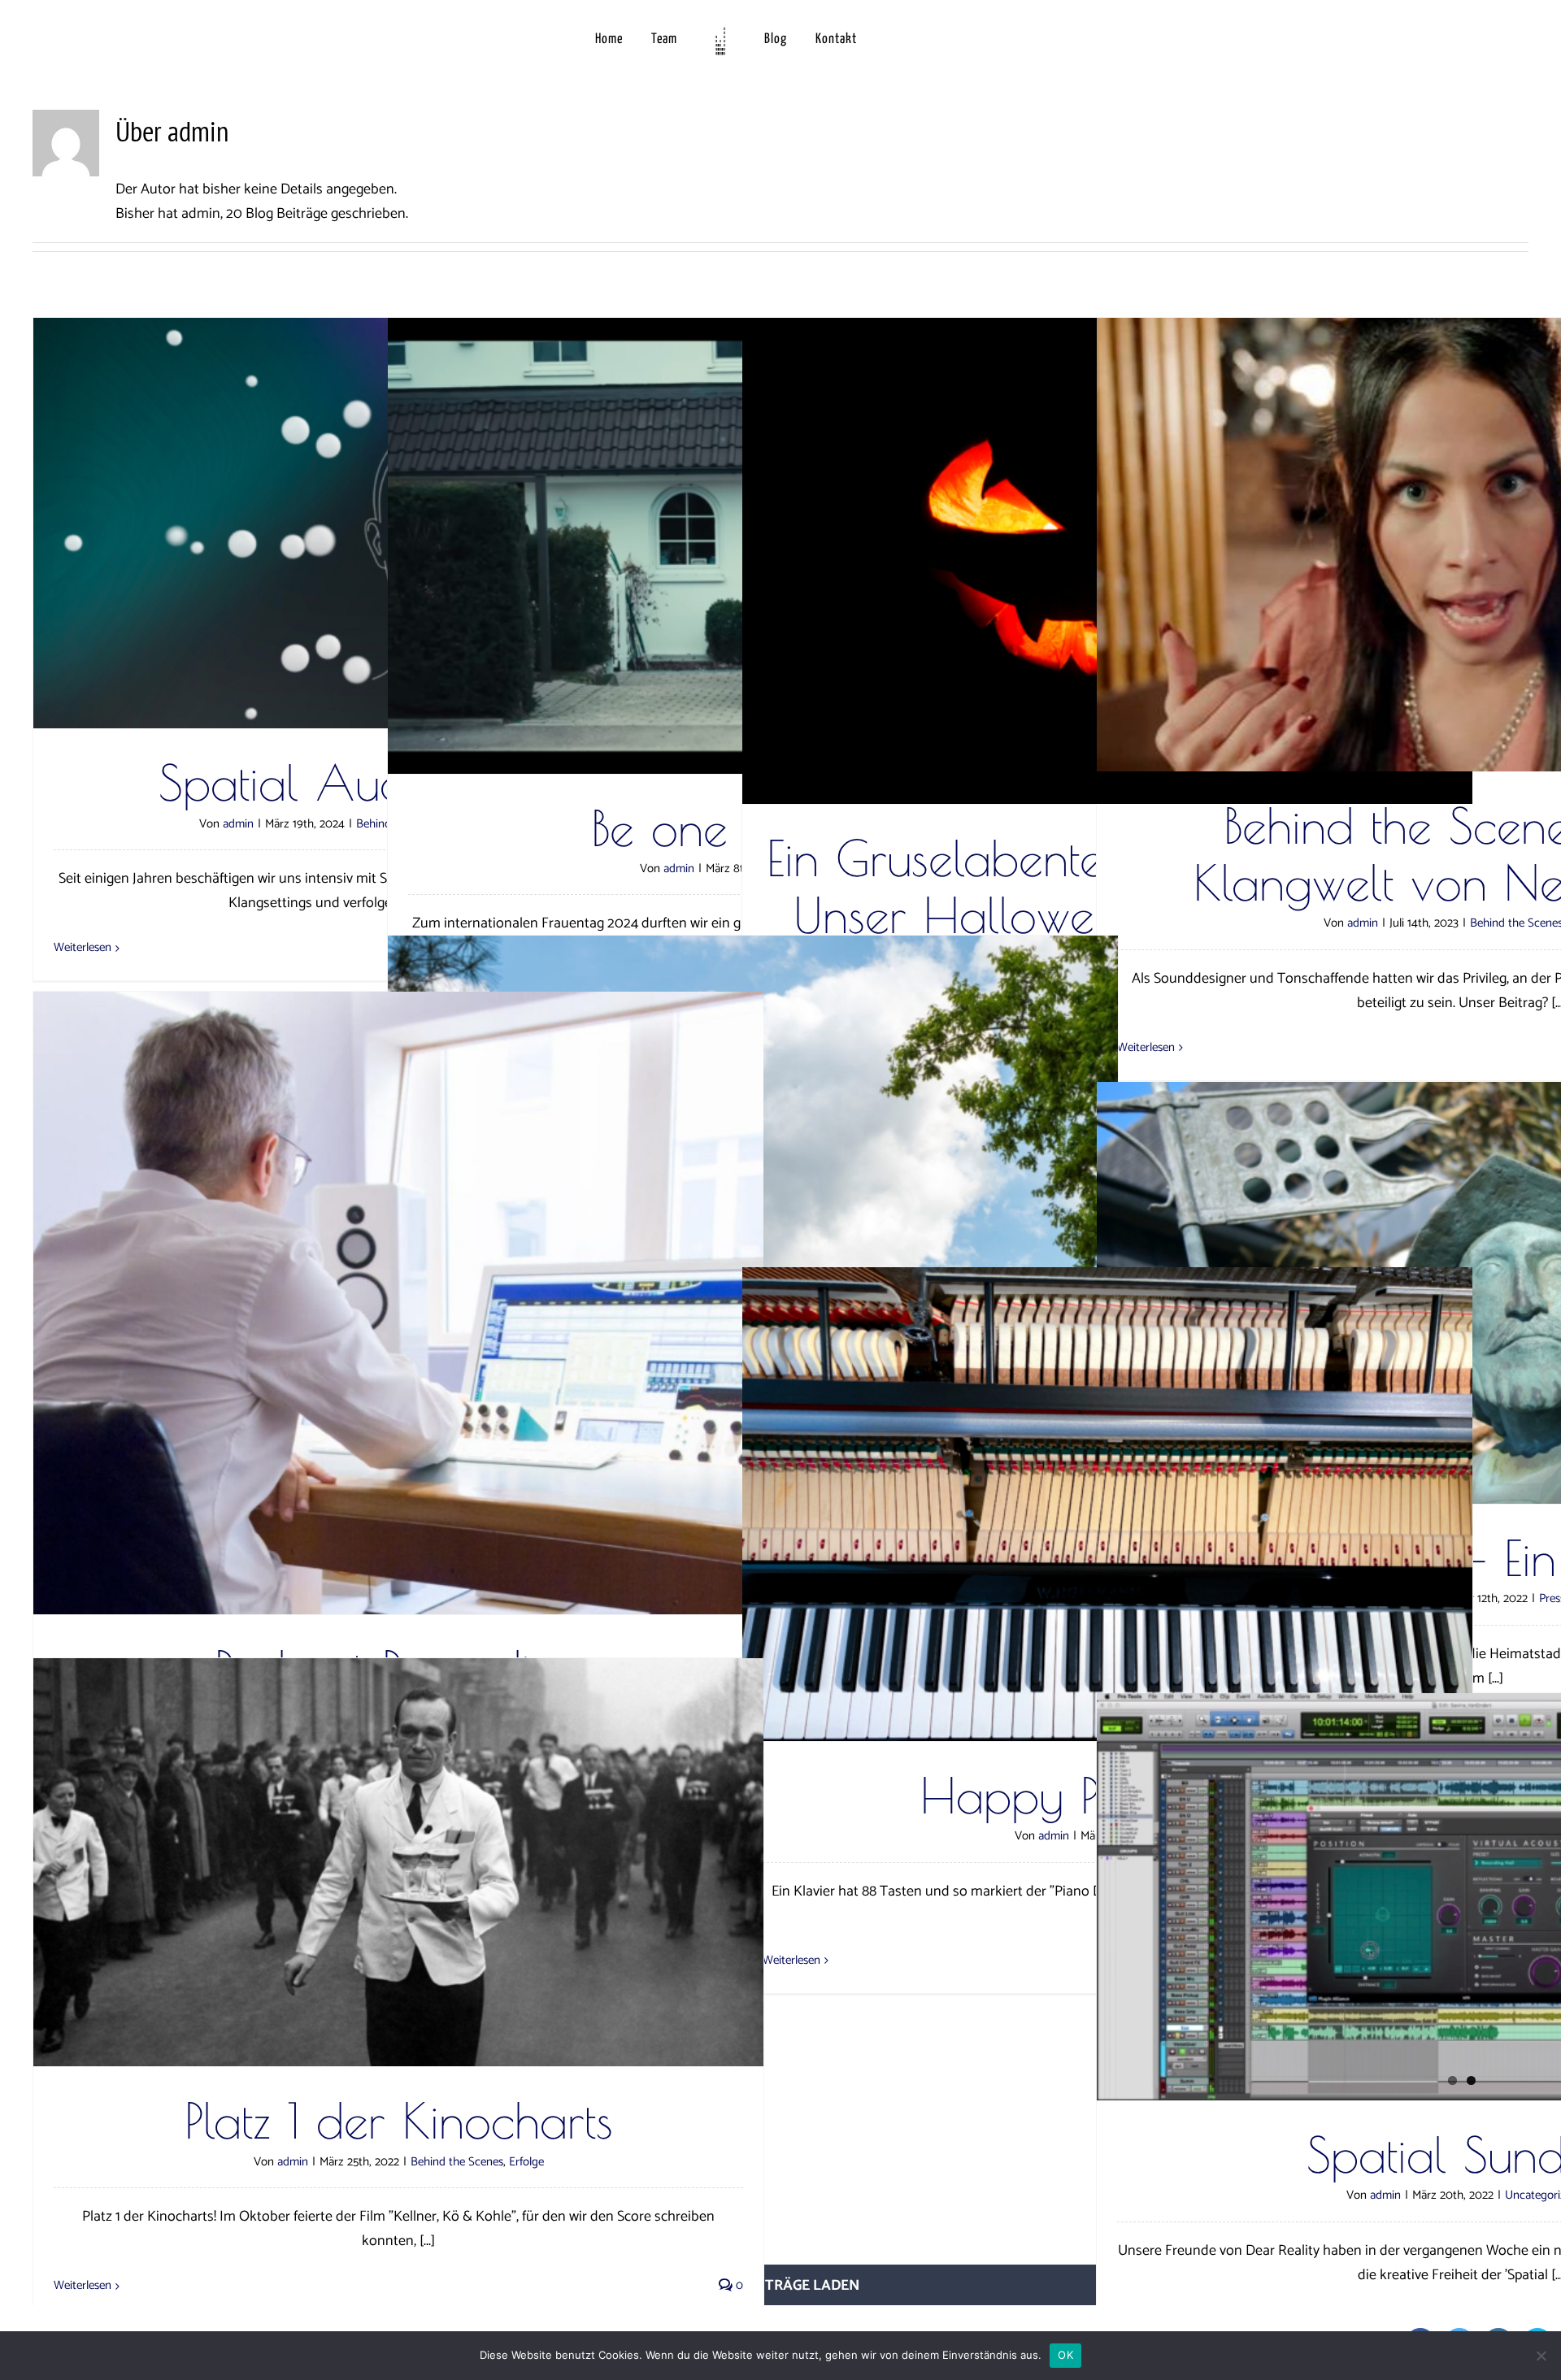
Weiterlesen (83, 947)
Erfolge (526, 2162)
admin (238, 824)
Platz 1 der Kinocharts (399, 2120)
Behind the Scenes (457, 2162)
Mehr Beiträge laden (780, 2286)
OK (1065, 2355)
